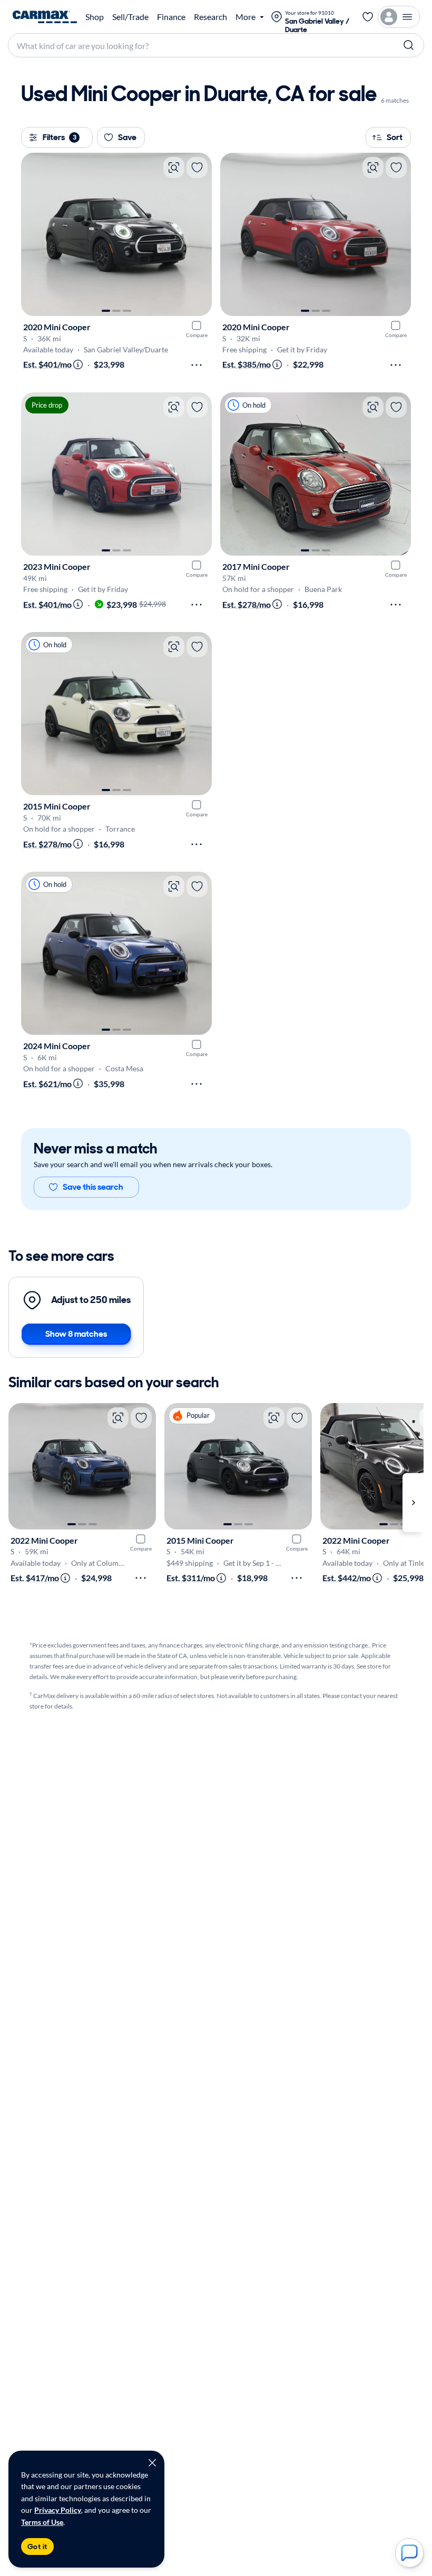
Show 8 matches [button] (76, 1334)
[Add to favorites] (197, 167)
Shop (95, 17)
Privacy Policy (58, 2510)
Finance (171, 17)
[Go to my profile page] (399, 17)
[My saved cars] (368, 17)
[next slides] (413, 1503)
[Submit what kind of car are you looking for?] (409, 45)
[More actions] (197, 365)
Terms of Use (42, 2522)
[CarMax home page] (45, 17)
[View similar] (174, 167)
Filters (60, 137)
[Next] (199, 234)
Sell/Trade (130, 17)
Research (210, 17)
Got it (37, 2547)
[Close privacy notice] (152, 2463)
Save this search (93, 1187)
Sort (395, 137)
